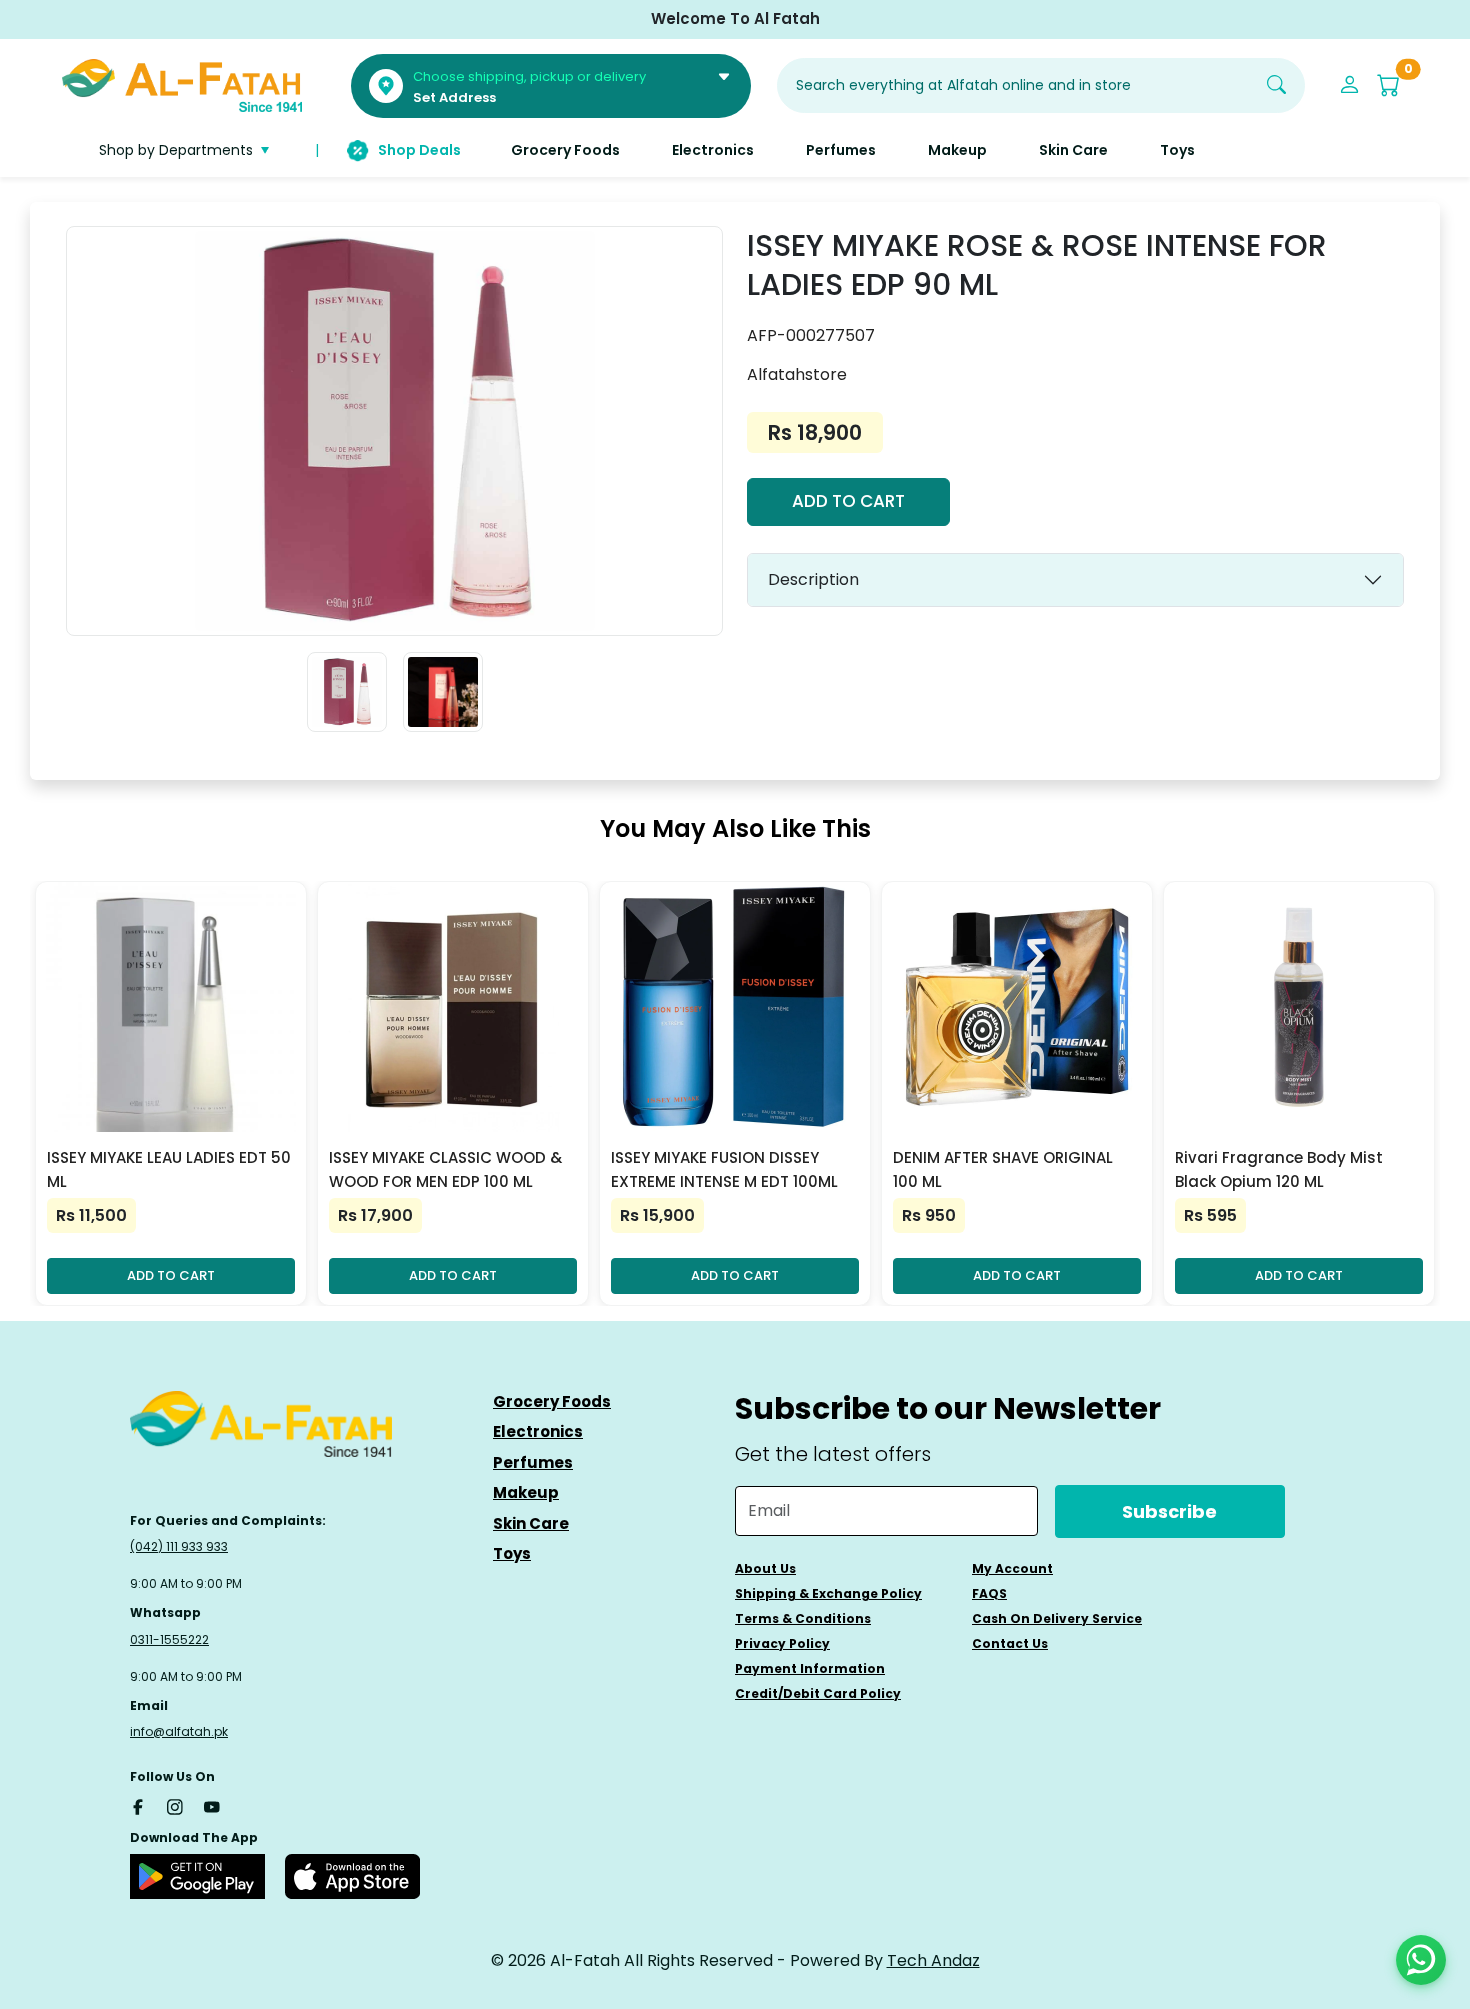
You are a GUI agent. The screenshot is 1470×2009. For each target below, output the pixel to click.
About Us (765, 1568)
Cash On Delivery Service (1057, 1618)
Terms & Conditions (803, 1618)
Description (813, 579)
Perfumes (533, 1462)
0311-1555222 (169, 1639)
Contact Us (1010, 1643)
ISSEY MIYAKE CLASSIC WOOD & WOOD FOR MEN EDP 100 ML (445, 1169)
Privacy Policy (782, 1643)
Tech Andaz (933, 1960)
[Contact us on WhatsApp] (1421, 1960)
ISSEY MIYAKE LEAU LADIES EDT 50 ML (169, 1169)
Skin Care (531, 1523)
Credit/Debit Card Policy (818, 1693)
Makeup (526, 1492)
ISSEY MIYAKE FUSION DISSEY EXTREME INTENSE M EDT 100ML (724, 1169)
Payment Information (810, 1668)
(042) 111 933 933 (179, 1546)
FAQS (989, 1593)
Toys (512, 1553)
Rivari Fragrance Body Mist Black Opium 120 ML (1279, 1169)
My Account (1012, 1568)
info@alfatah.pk (179, 1731)
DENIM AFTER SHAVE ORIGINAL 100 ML (1003, 1169)
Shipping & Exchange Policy (828, 1593)
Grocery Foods (552, 1401)
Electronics (538, 1431)
